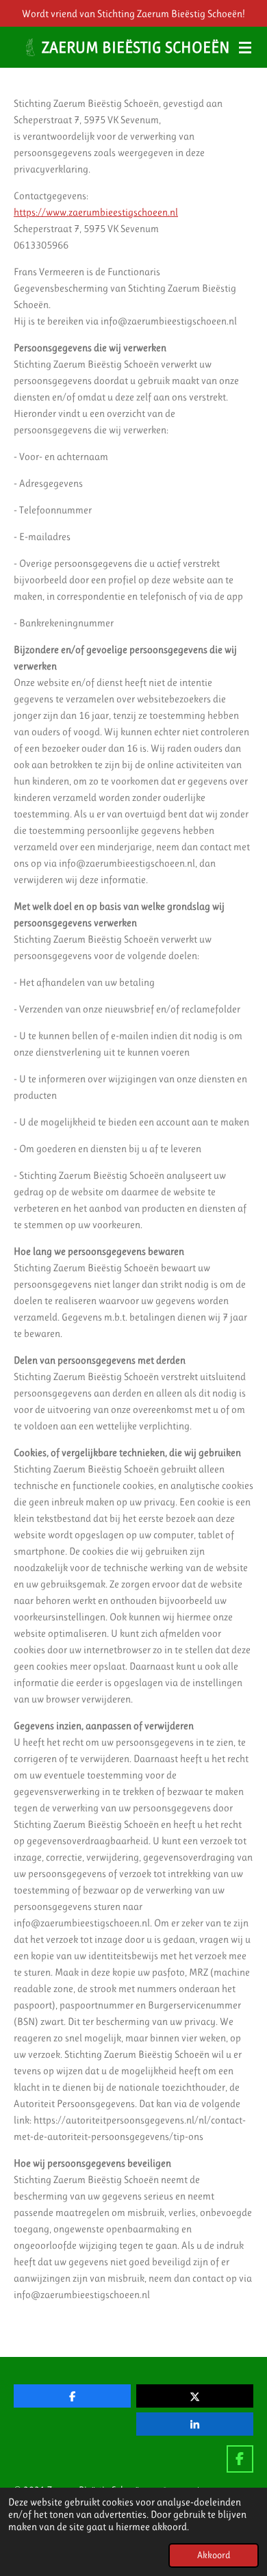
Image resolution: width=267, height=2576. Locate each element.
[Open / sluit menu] (245, 47)
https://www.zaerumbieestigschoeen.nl (96, 212)
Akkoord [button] (214, 2555)
